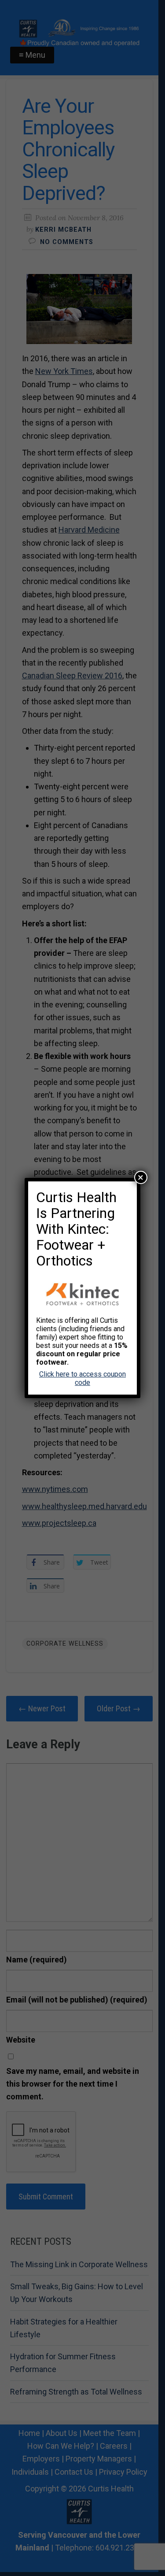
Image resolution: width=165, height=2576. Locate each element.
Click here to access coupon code (82, 1378)
